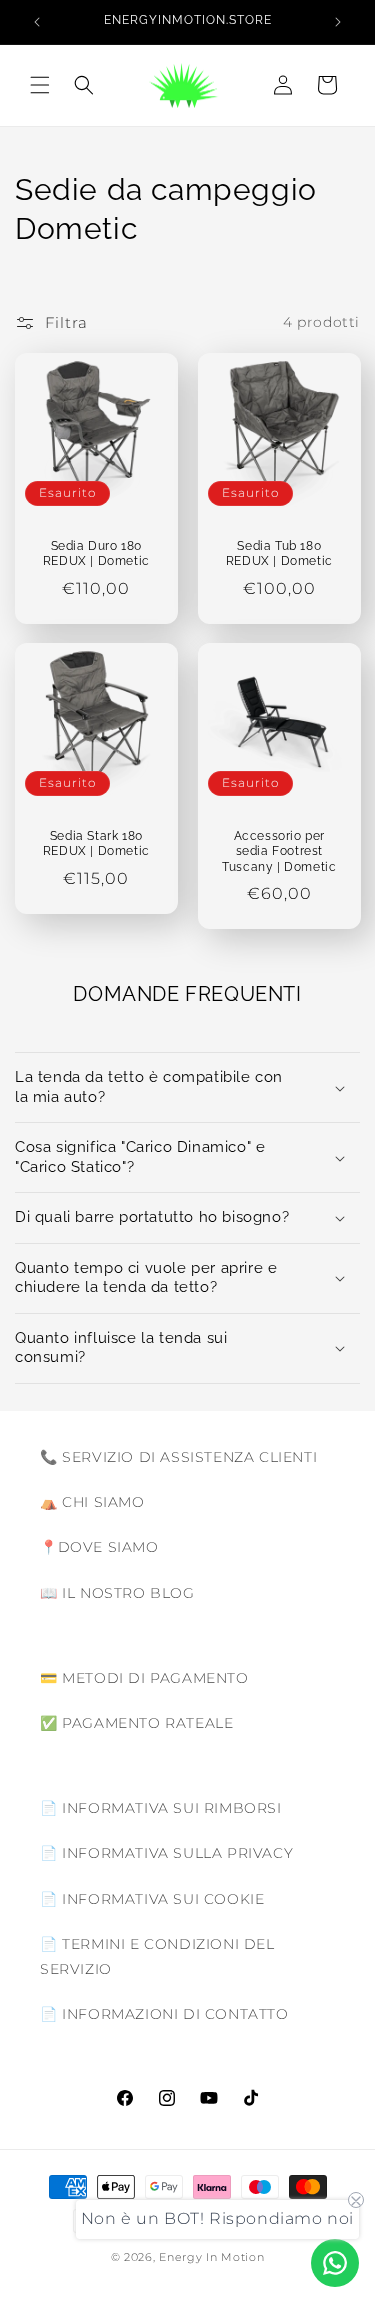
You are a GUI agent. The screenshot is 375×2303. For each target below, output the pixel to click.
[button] (40, 85)
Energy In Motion (211, 2257)
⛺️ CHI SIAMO (92, 1502)
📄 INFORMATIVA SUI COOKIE (152, 1899)
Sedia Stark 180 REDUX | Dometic (96, 844)
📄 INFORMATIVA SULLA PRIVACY (166, 1853)
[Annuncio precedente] (37, 22)
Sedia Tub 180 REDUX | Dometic (278, 553)
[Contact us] (335, 2263)
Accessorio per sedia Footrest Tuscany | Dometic (279, 851)
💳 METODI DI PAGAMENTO (144, 1678)
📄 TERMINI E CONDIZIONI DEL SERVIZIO (157, 1956)
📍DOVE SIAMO (99, 1547)
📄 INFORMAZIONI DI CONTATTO (164, 2014)
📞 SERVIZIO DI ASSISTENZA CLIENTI (178, 1457)
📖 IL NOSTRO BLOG (117, 1593)
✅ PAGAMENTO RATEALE (136, 1723)
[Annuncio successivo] (338, 22)
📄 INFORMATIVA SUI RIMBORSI (161, 1808)
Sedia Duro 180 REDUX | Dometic (96, 553)
